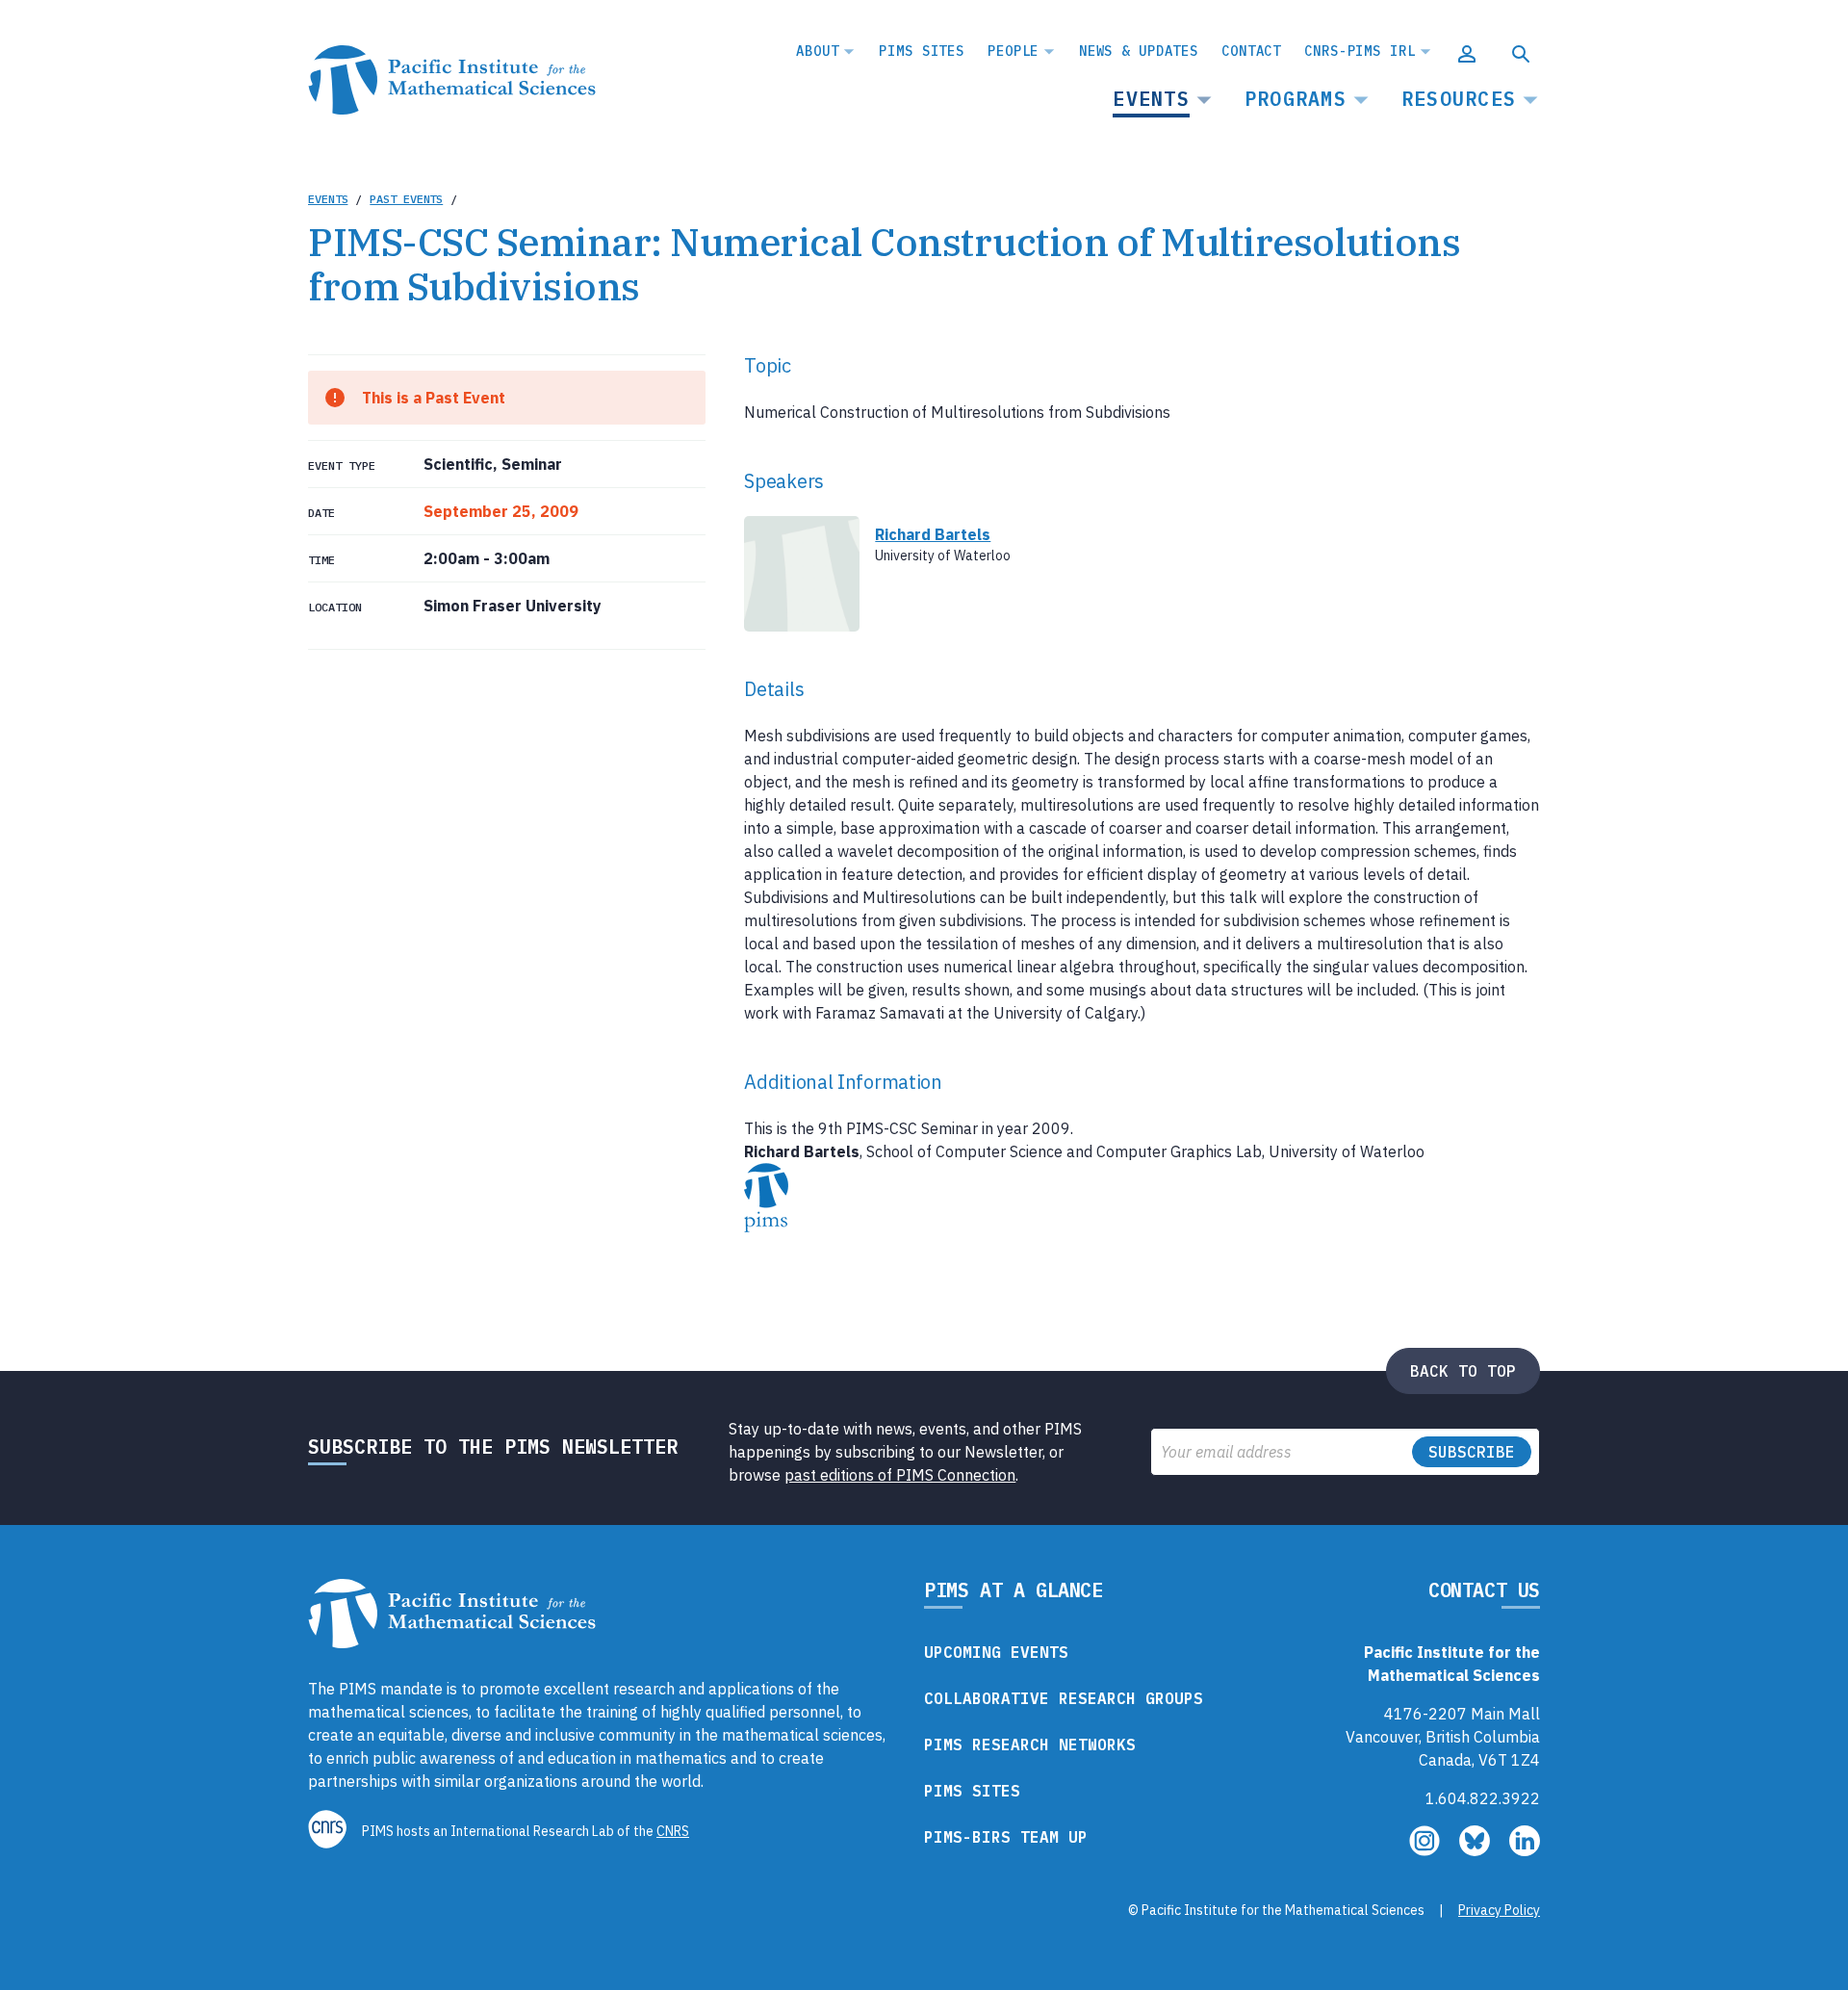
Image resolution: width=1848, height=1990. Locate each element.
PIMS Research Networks (1030, 1744)
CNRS (673, 1831)
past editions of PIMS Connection (900, 1475)
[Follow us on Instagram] (1426, 1850)
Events (1151, 99)
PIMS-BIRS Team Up (1006, 1837)
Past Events (406, 199)
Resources (1459, 99)
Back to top (1463, 1371)
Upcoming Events (996, 1652)
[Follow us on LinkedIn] (1525, 1850)
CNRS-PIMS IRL (1360, 51)
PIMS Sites (922, 51)
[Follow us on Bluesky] (1476, 1850)
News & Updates (1139, 51)
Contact (1251, 51)
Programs (1296, 99)
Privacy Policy (1499, 1910)
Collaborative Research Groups (1064, 1698)
